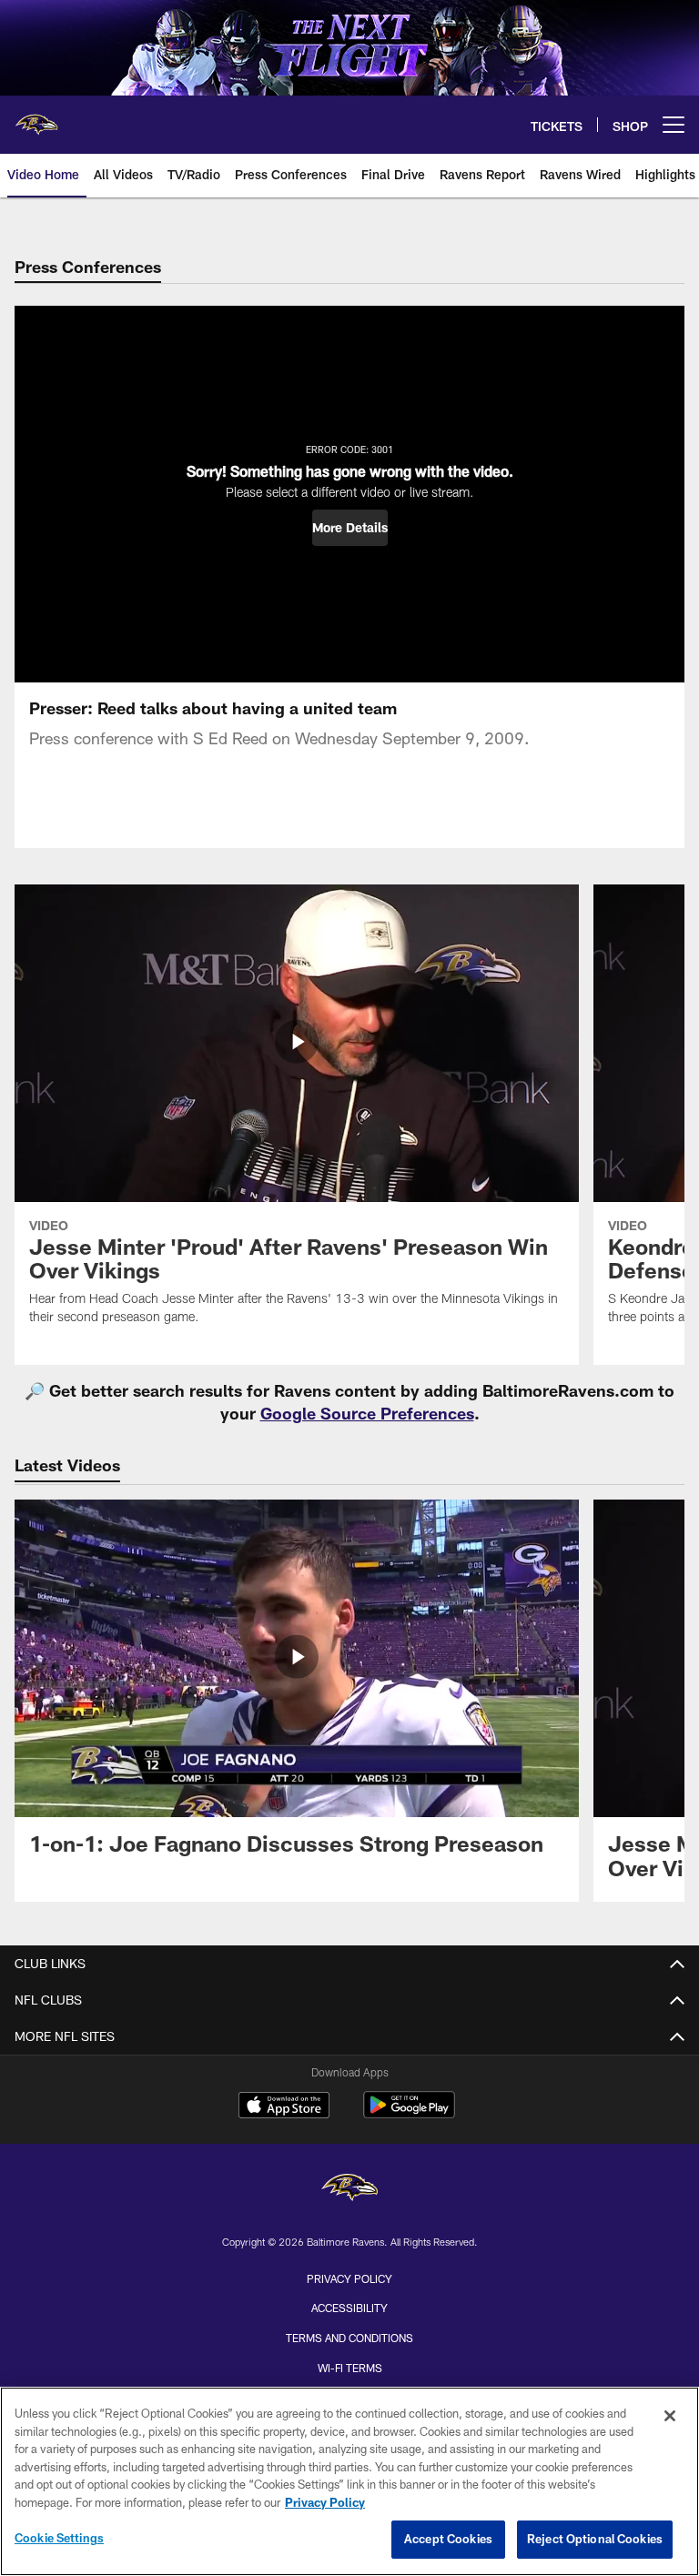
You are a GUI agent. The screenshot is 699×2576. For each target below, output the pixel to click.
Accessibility (349, 2308)
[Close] (670, 2416)
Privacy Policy (349, 2278)
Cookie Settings (59, 2538)
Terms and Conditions (349, 2338)
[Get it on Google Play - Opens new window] (409, 2114)
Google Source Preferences (367, 1413)
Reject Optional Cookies (595, 2539)
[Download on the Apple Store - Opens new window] (284, 2107)
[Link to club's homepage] (36, 117)
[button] (350, 528)
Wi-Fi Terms (350, 2368)
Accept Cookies (448, 2539)
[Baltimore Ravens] (349, 2190)
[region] (349, 2481)
